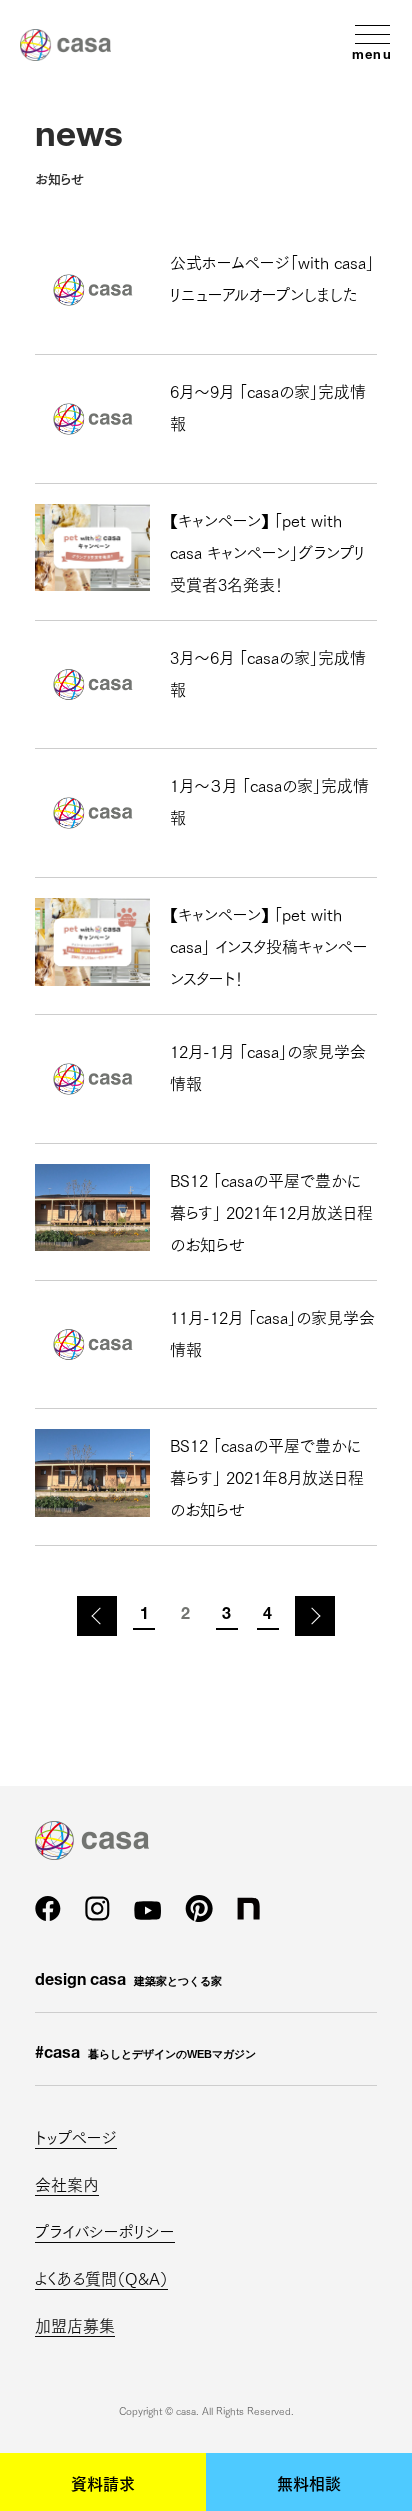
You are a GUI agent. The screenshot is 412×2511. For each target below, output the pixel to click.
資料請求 (103, 2482)
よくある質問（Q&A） (101, 2277)
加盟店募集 (75, 2324)
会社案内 (67, 2183)
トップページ (76, 2136)
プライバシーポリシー (105, 2230)
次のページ (315, 1616)
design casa (128, 1982)
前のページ (97, 1616)
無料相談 (309, 2482)
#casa (145, 2055)
